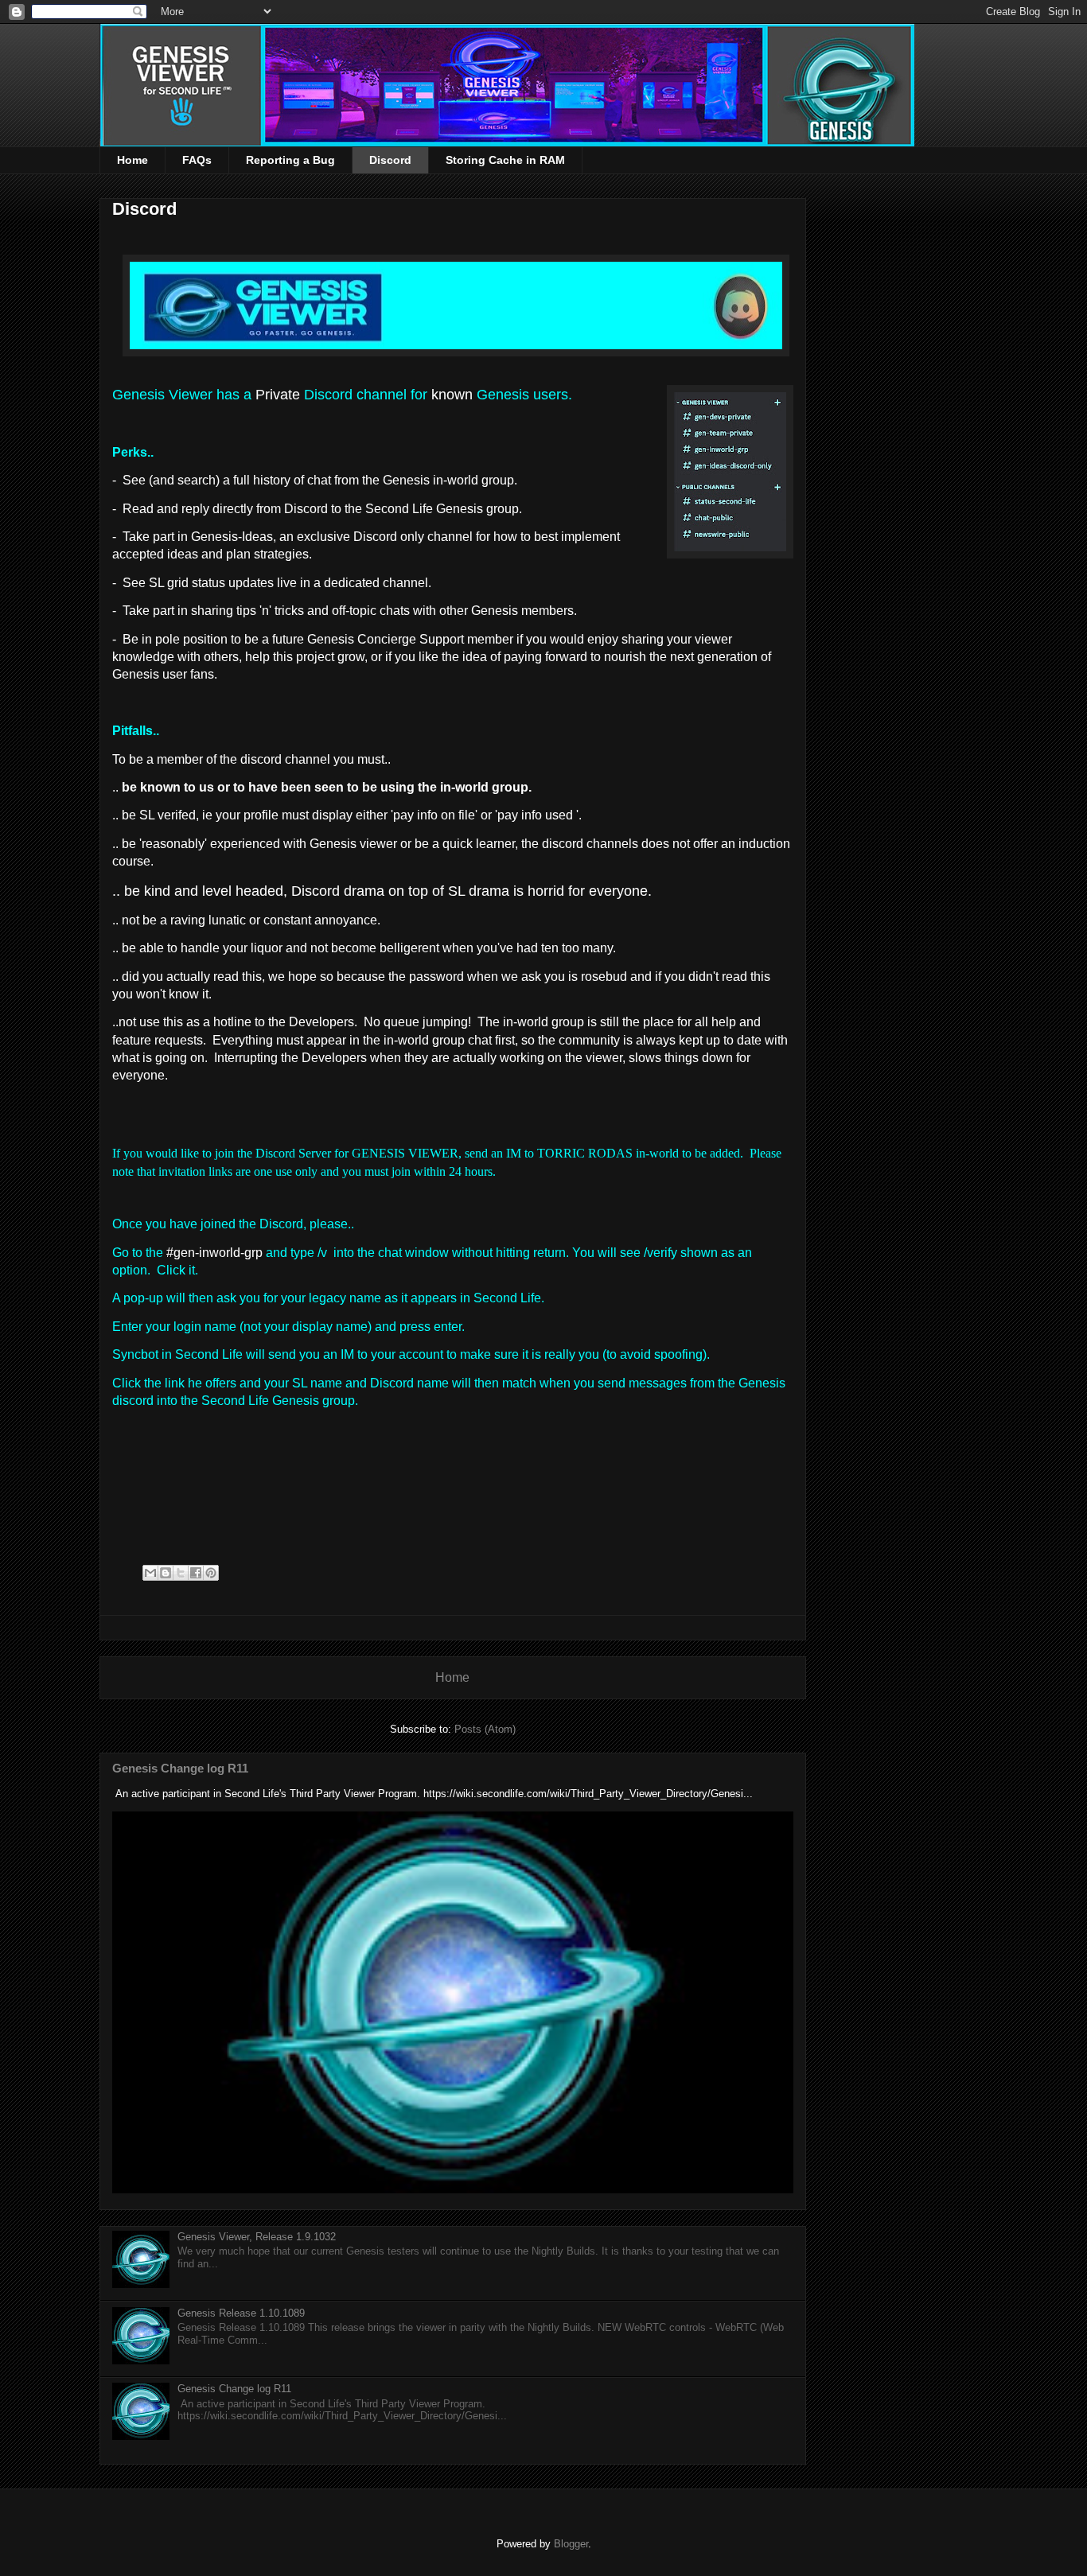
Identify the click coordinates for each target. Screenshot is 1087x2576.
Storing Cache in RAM (505, 160)
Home (132, 160)
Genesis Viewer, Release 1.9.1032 (257, 2237)
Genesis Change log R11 (180, 1768)
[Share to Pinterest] (211, 1573)
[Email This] (150, 1573)
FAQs (197, 160)
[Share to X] (181, 1573)
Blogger (571, 2544)
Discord (390, 160)
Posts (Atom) (485, 1729)
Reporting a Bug (290, 160)
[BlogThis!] (166, 1573)
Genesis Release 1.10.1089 (241, 2313)
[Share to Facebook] (196, 1573)
